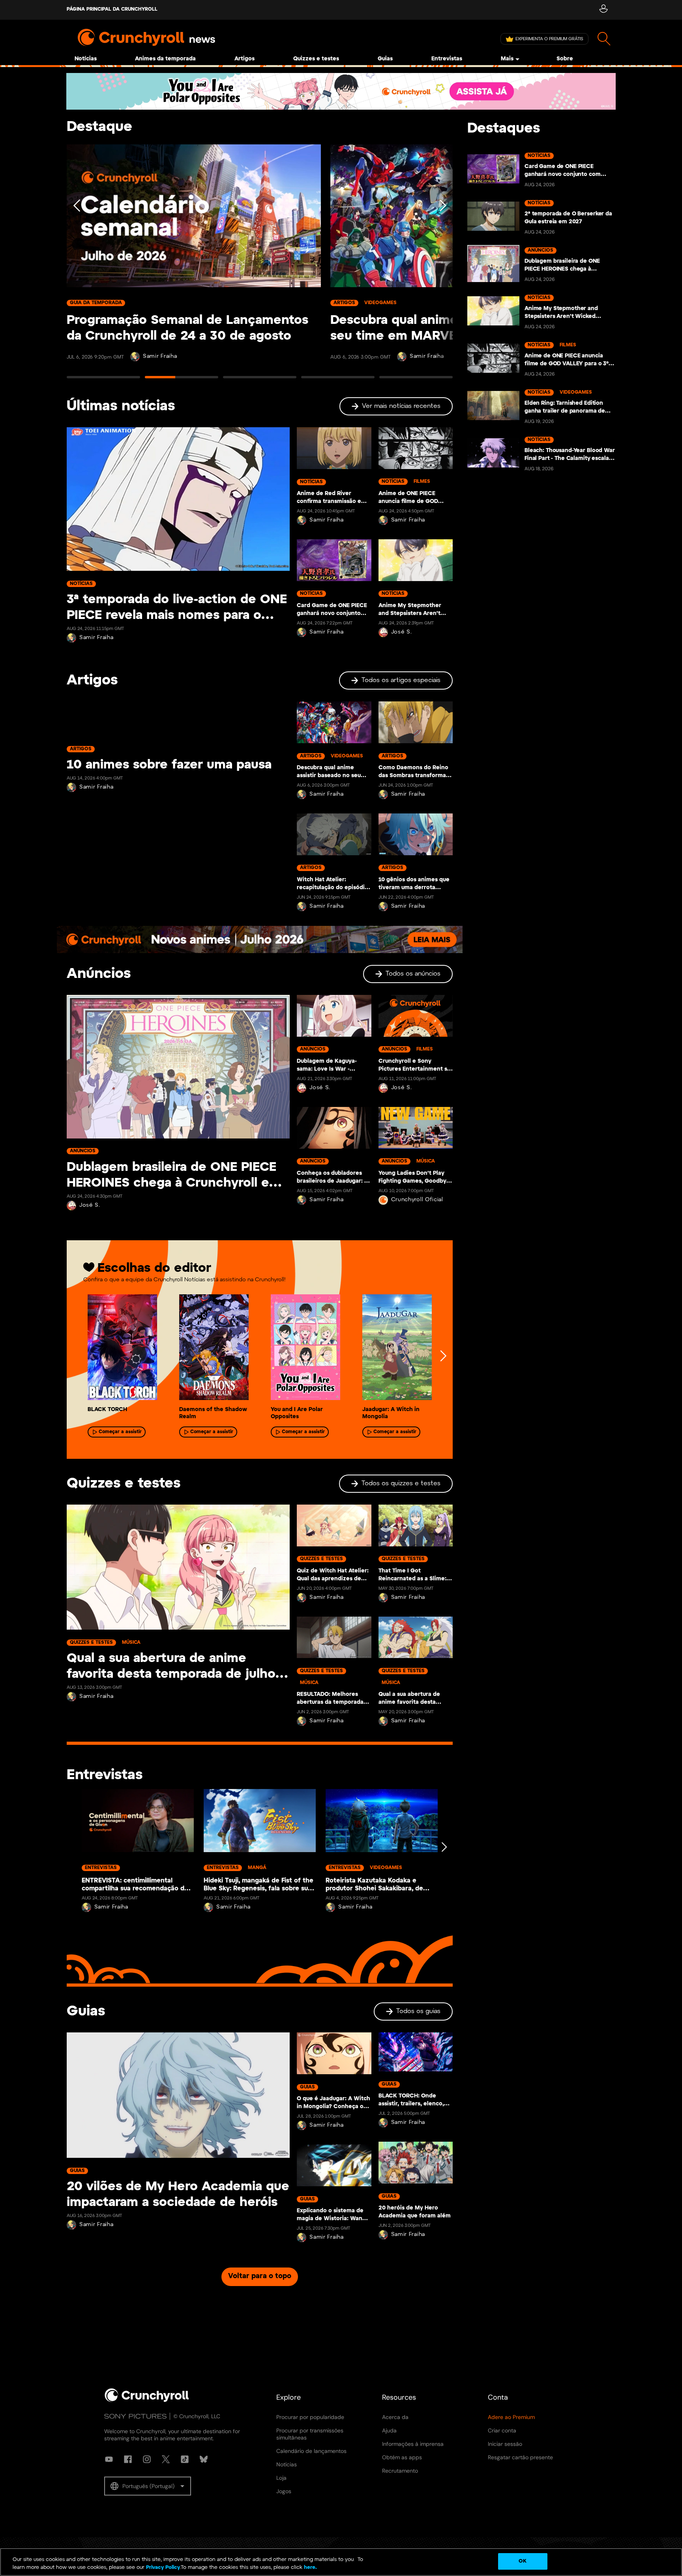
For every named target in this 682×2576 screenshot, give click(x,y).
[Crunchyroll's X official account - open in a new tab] (166, 2459)
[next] (443, 1356)
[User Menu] (603, 10)
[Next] (442, 265)
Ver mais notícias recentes (401, 406)
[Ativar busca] (604, 39)
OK (522, 2561)
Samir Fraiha (160, 356)
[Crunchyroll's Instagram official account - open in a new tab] (147, 2459)
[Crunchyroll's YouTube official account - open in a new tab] (109, 2459)
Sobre (565, 59)
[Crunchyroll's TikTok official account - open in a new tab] (185, 2459)
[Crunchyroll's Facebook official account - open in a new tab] (128, 2459)
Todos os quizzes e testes (401, 1483)
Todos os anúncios (413, 974)
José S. (402, 632)
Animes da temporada (165, 59)
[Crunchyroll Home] (147, 2400)
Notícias (86, 59)
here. (310, 2568)
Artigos (245, 59)
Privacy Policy (163, 2568)
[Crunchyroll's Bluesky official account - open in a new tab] (204, 2459)
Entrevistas (447, 59)
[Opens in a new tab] (341, 91)
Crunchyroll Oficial (417, 1200)
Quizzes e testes (316, 59)
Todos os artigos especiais (401, 680)
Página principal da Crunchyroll (112, 9)
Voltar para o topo (260, 2276)
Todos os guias (418, 2011)
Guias (385, 59)
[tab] (103, 381)
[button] (148, 2486)
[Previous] (77, 265)
